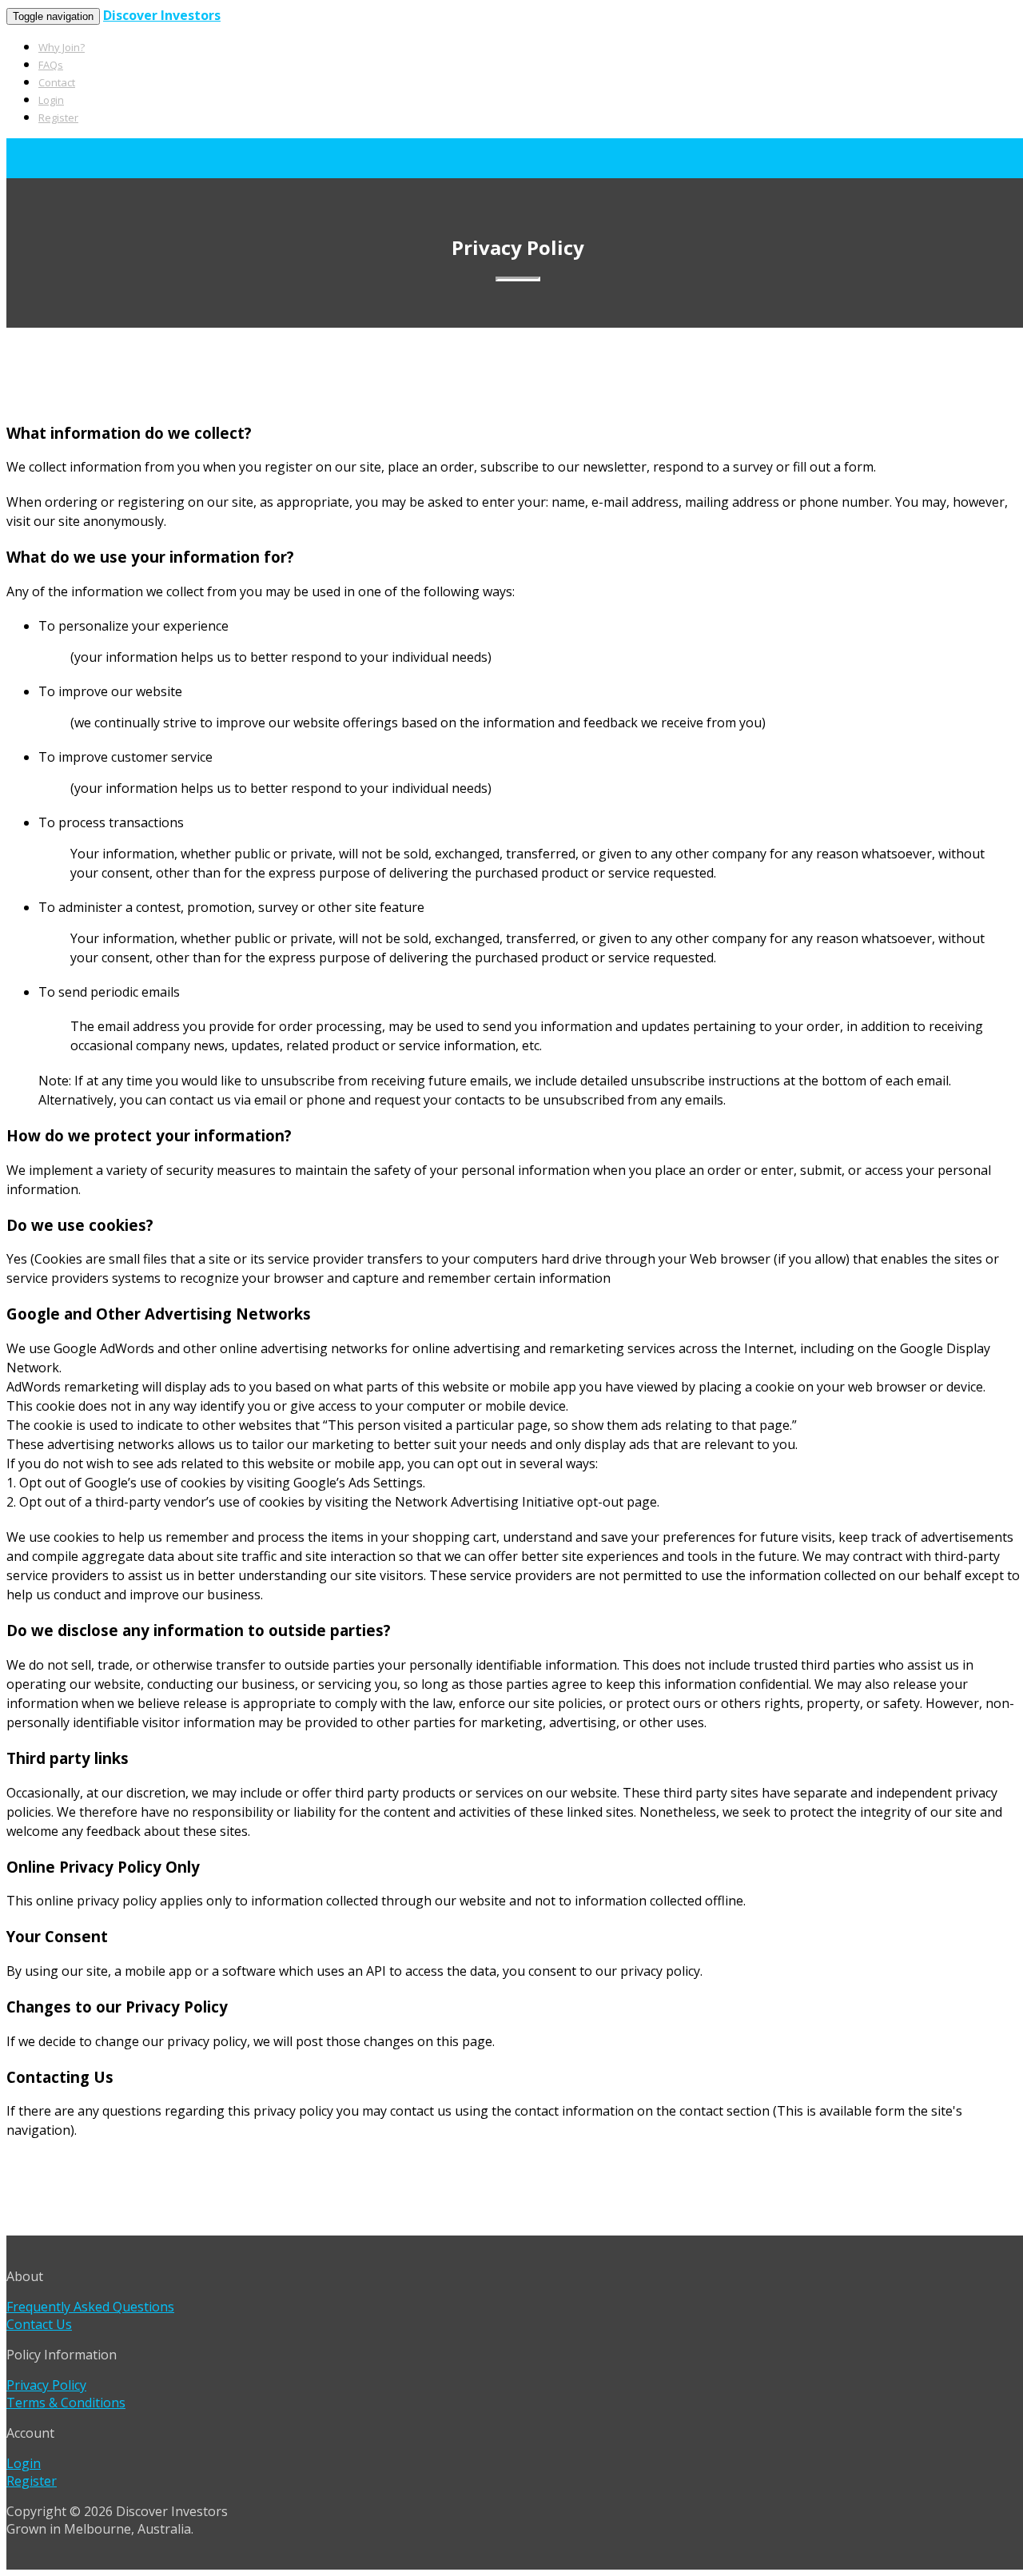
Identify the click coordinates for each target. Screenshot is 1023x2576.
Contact (57, 82)
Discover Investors (162, 15)
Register (58, 117)
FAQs (51, 65)
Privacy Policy (46, 2385)
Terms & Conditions (66, 2403)
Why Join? (62, 47)
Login (51, 100)
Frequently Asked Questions (90, 2307)
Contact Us (39, 2324)
